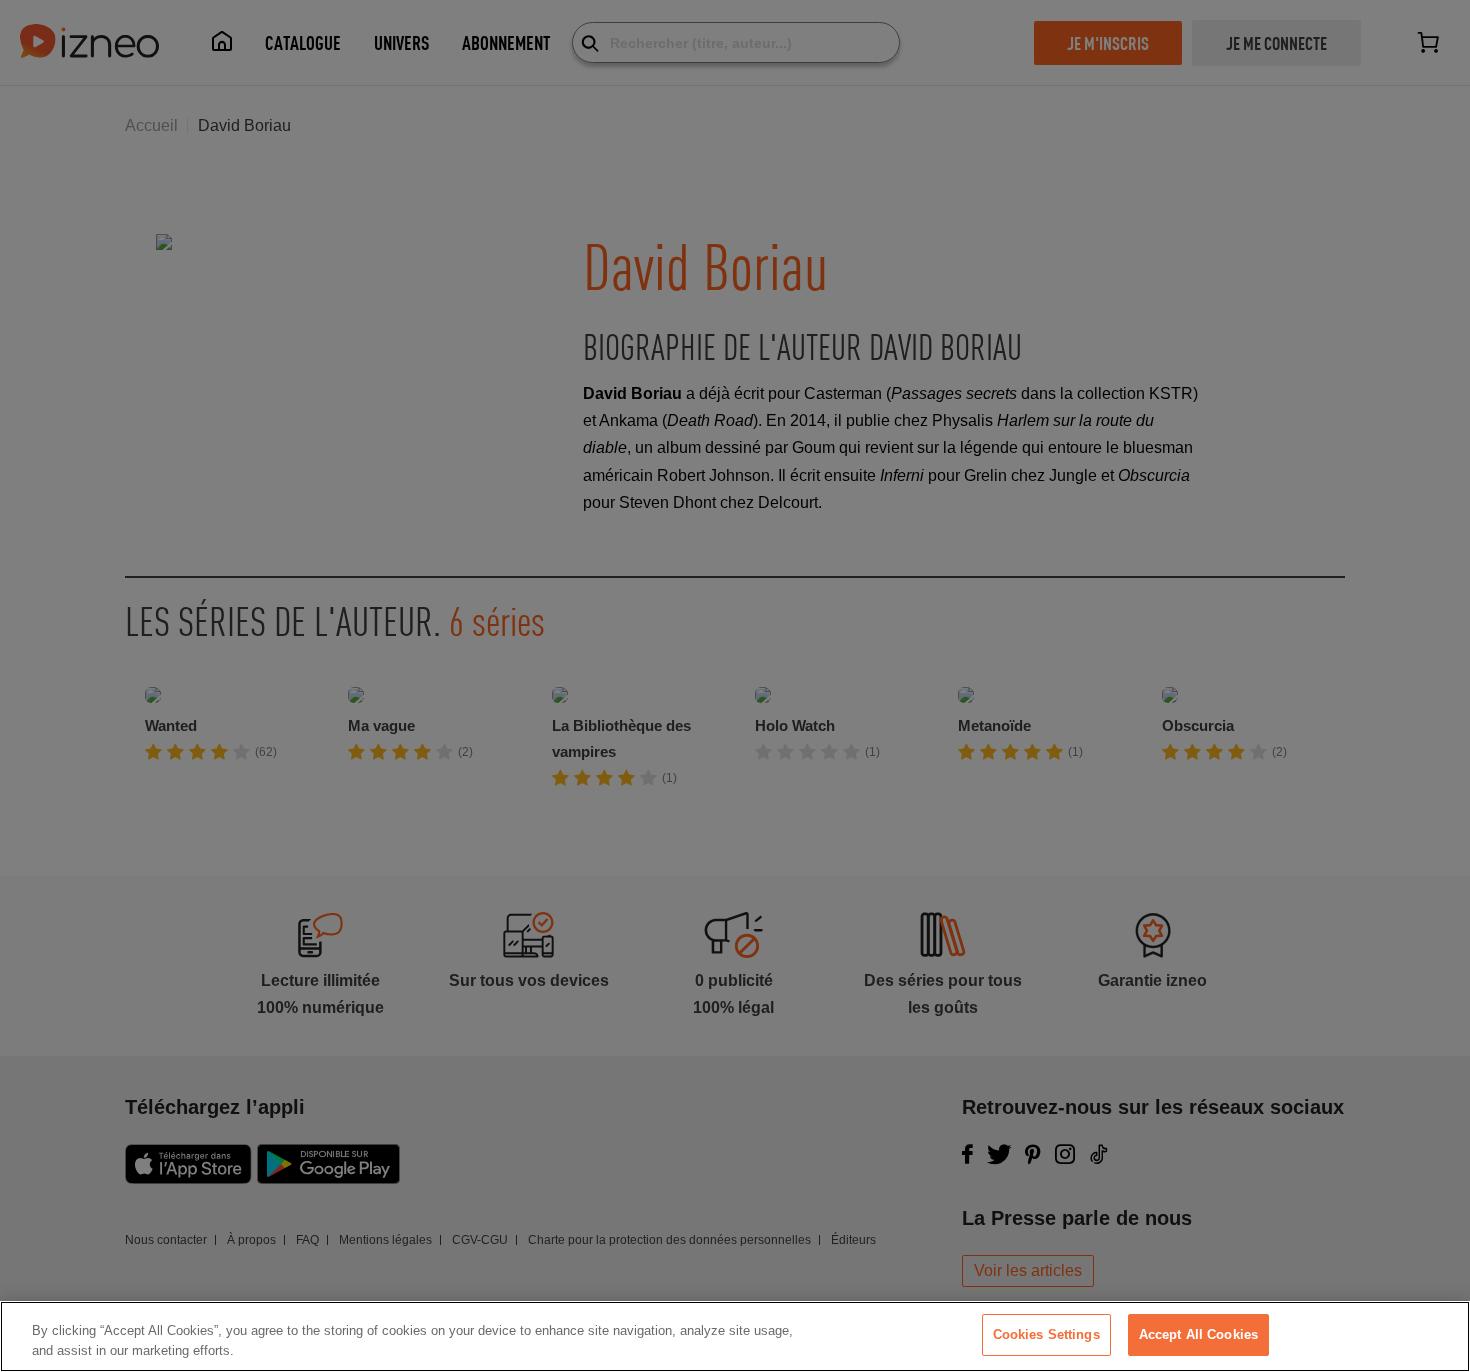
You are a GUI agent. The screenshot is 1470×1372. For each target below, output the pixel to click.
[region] (735, 1336)
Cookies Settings (1046, 1334)
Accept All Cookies (1198, 1334)
